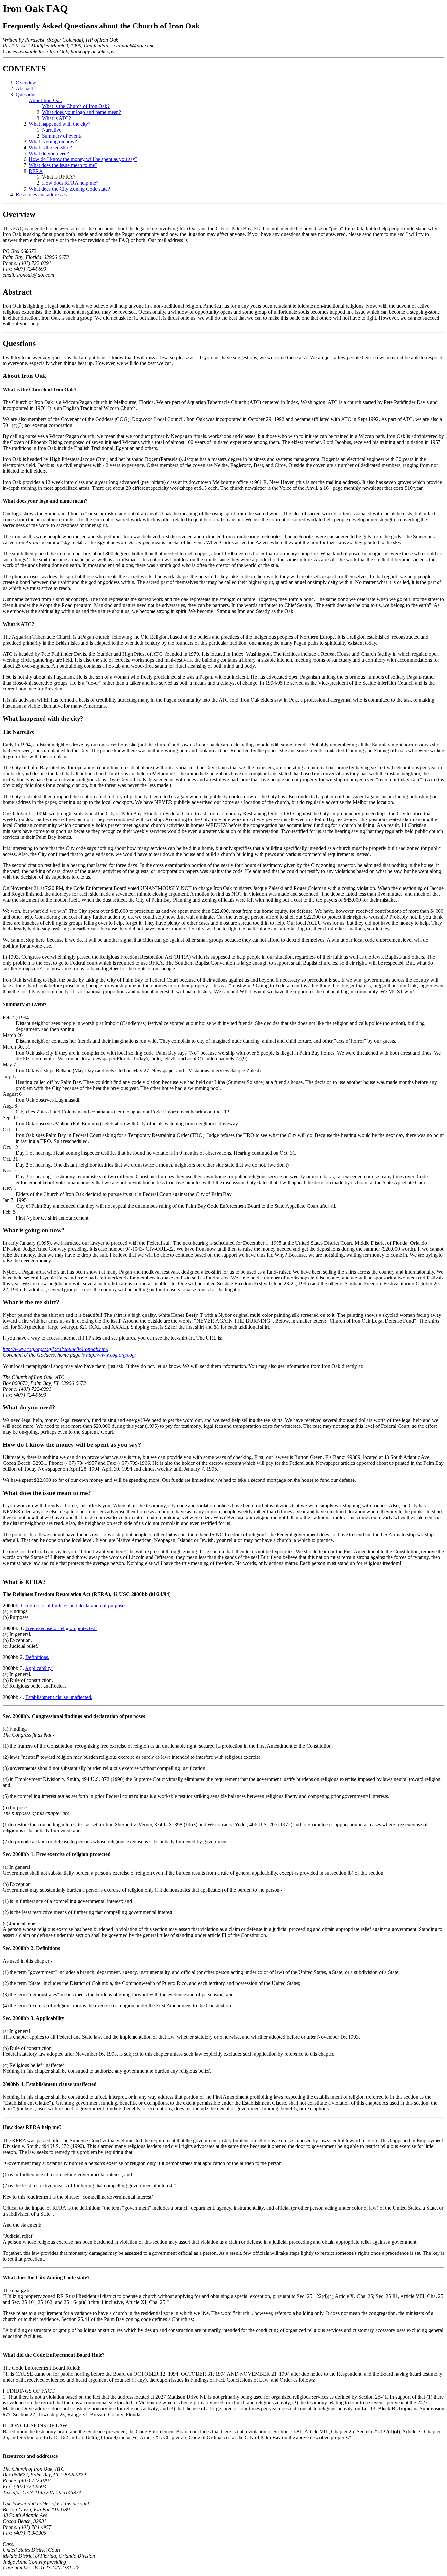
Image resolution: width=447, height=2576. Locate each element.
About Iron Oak (45, 100)
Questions (26, 94)
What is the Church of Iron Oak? (76, 106)
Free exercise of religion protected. (61, 1628)
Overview (26, 83)
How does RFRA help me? (70, 183)
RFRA (36, 171)
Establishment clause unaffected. (59, 1697)
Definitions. (37, 1657)
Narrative (52, 130)
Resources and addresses (41, 195)
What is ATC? (56, 118)
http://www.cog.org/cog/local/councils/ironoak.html (55, 1349)
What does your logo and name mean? (81, 112)
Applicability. (39, 1668)
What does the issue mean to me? (63, 165)
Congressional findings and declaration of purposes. (74, 1605)
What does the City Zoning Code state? (69, 189)
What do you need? (49, 153)
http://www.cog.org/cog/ (111, 1355)
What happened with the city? (60, 124)
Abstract (24, 89)
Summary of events (62, 136)
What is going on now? (53, 142)
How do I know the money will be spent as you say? (83, 159)
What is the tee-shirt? (50, 147)
